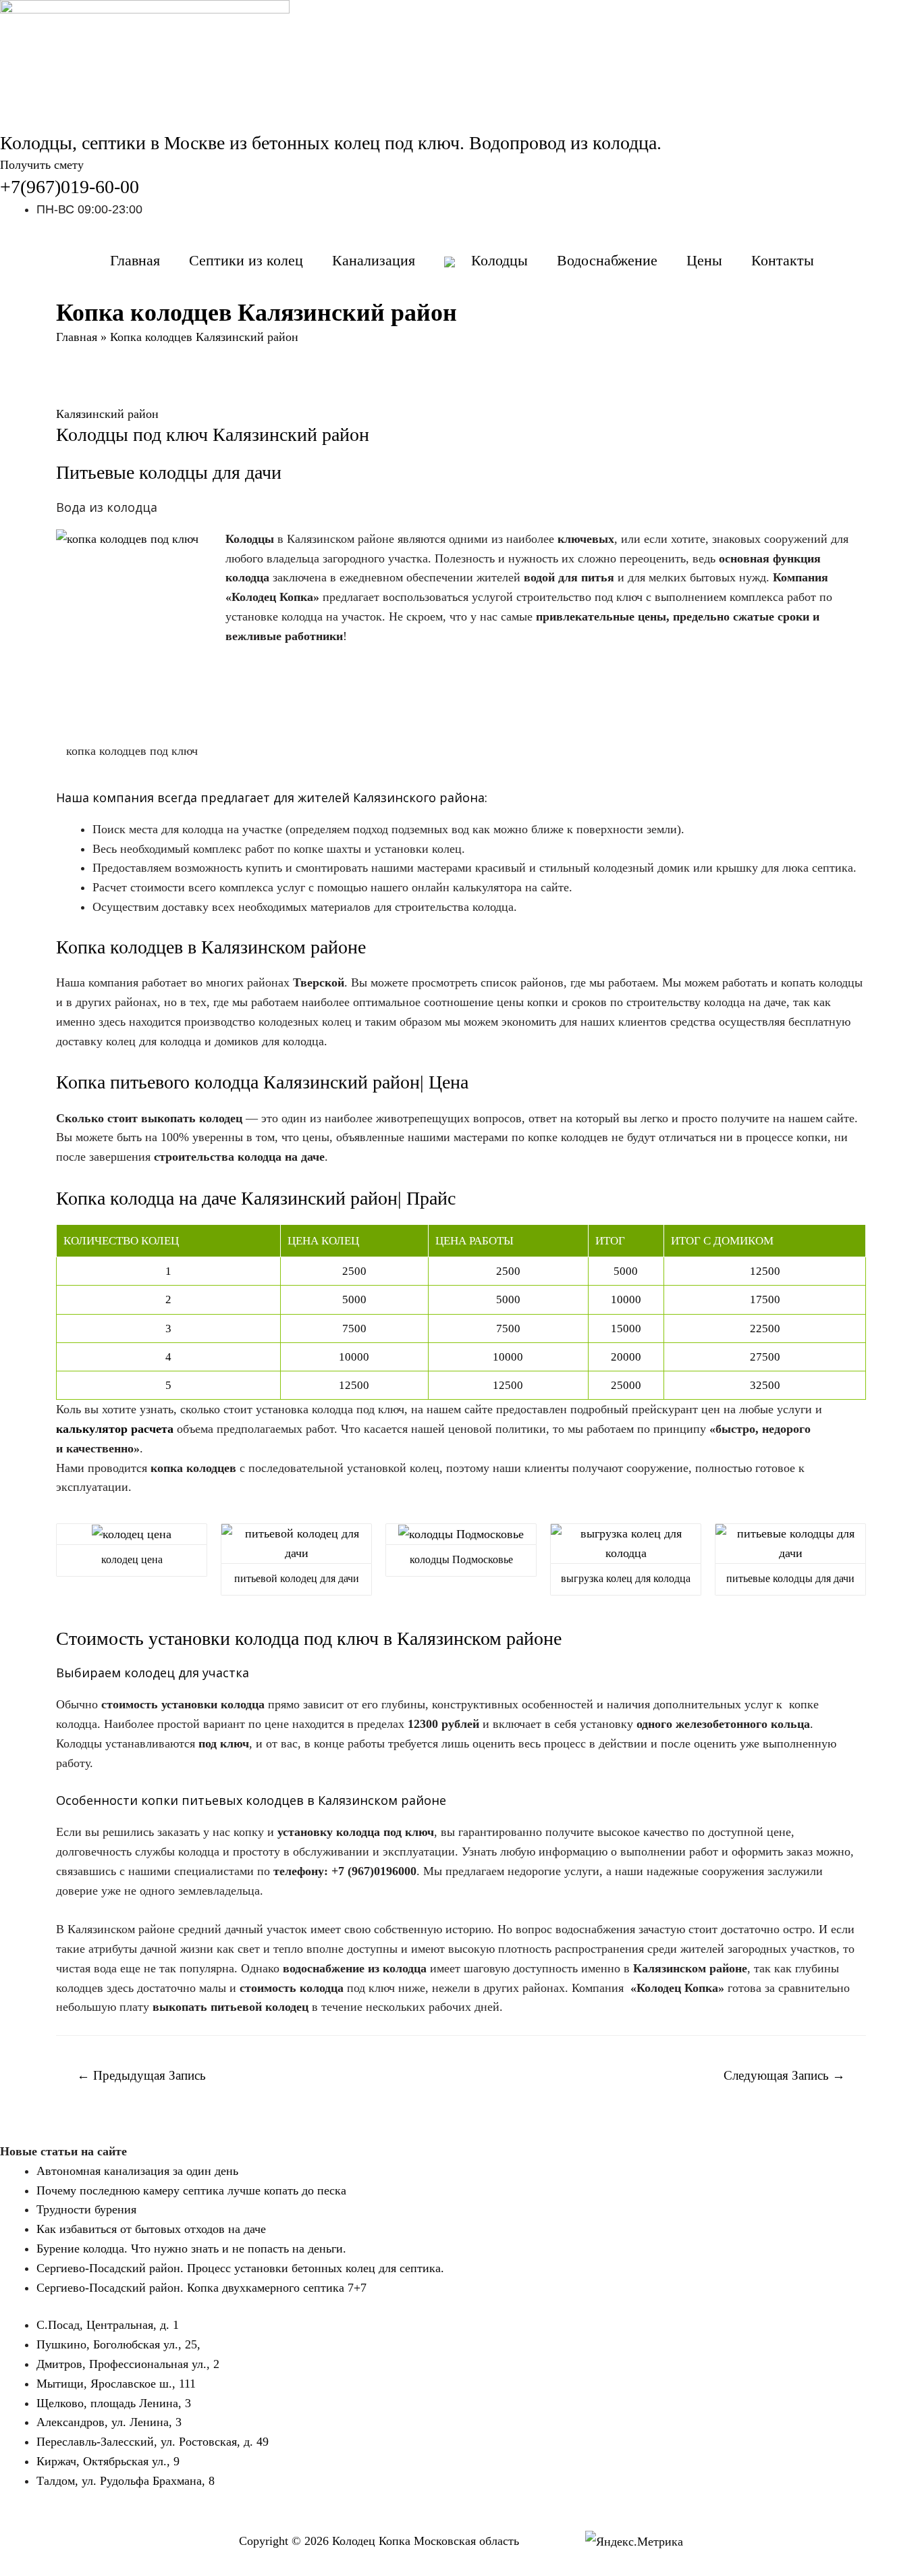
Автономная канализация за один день (137, 2171)
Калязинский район (107, 414)
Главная (135, 260)
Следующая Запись (784, 2075)
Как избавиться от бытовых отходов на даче (151, 2229)
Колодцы (499, 260)
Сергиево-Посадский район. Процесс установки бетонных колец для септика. (240, 2268)
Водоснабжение (607, 260)
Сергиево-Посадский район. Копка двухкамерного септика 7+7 (201, 2288)
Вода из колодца (107, 507)
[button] (42, 165)
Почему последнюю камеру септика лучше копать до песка (191, 2190)
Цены (704, 260)
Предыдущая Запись (141, 2075)
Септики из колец (246, 260)
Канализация (374, 260)
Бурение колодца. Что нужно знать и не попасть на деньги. (191, 2249)
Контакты (783, 260)
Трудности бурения (86, 2209)
